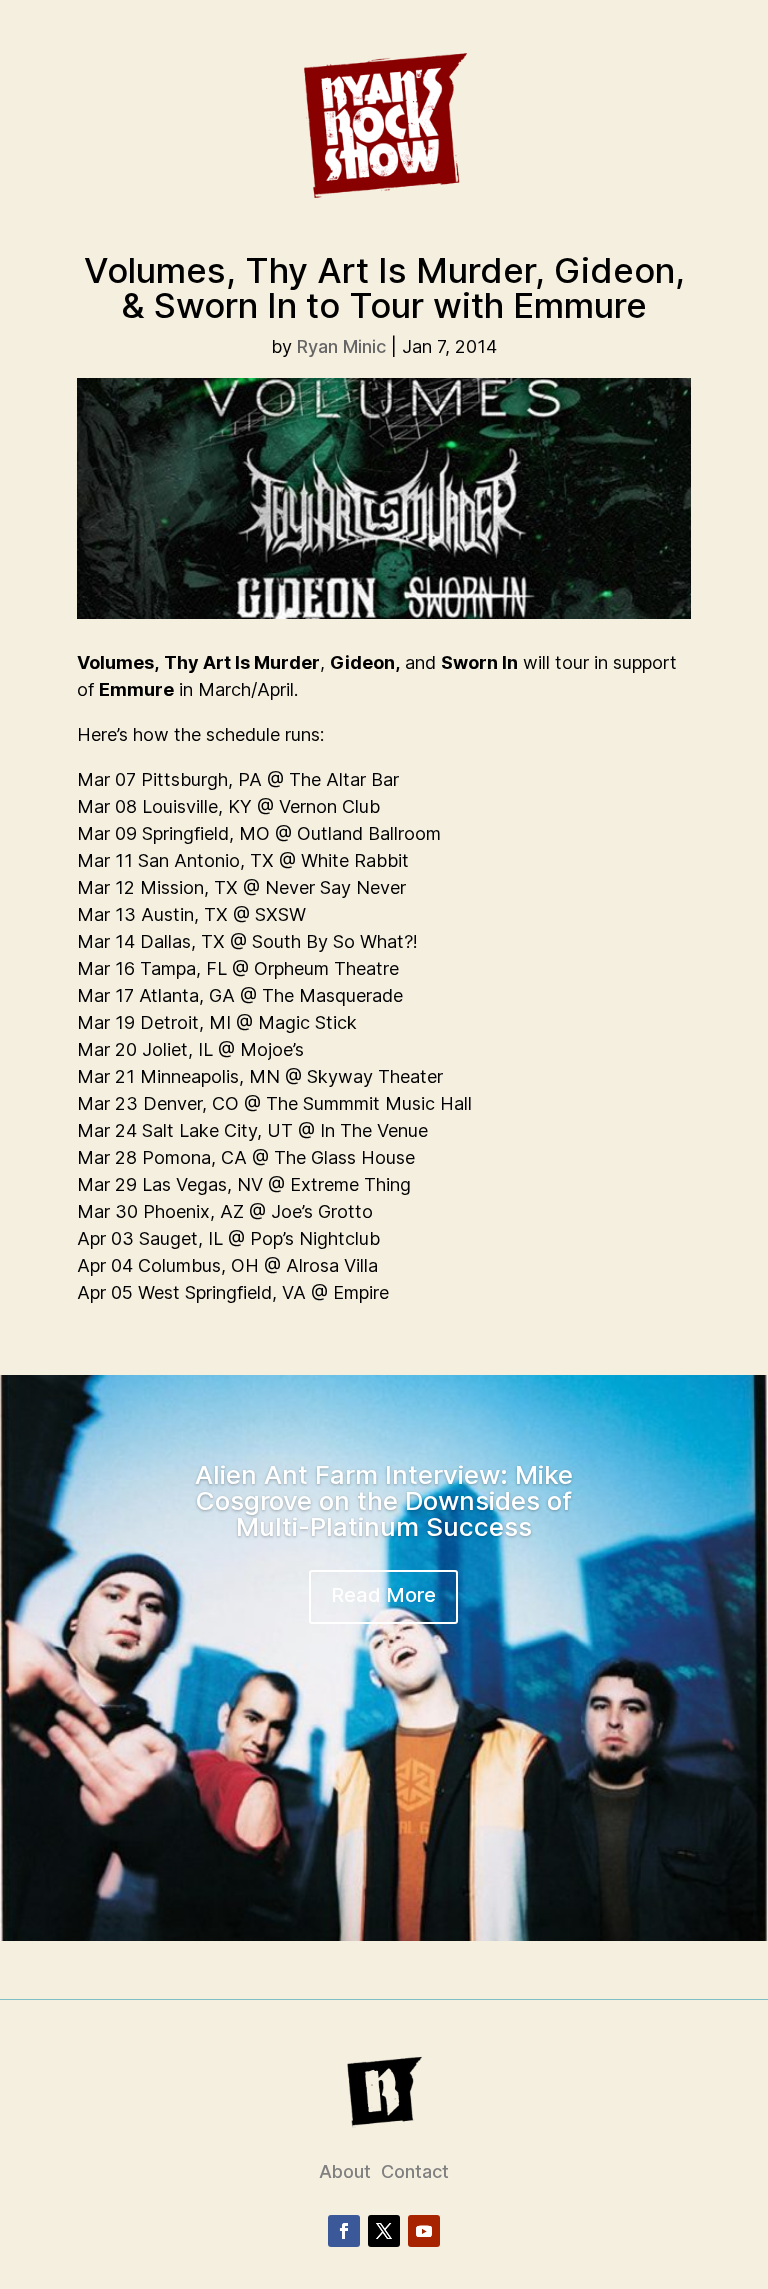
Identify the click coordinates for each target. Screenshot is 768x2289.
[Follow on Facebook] (344, 2231)
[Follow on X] (384, 2231)
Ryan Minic (341, 346)
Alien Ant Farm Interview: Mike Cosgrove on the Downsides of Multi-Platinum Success (384, 1500)
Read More (383, 1595)
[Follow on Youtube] (424, 2231)
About (345, 2171)
